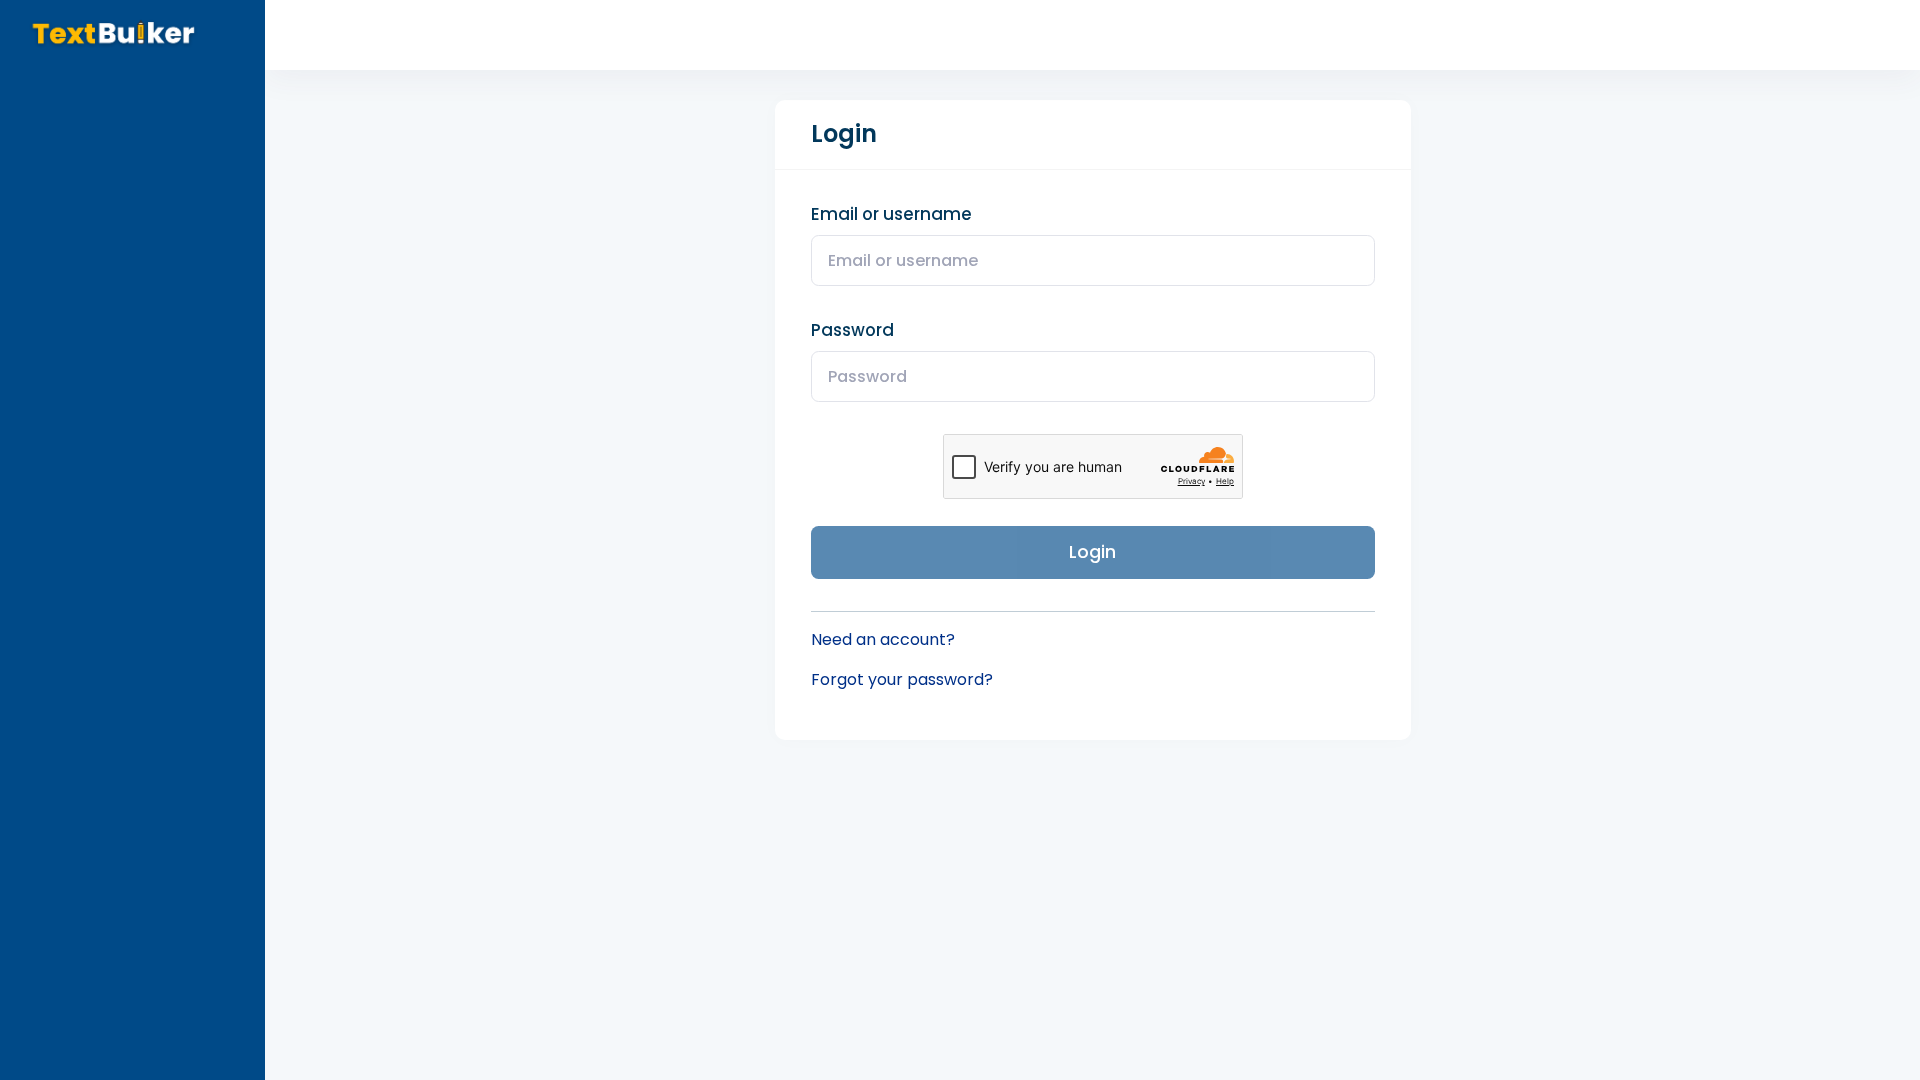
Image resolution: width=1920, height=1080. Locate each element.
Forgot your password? (902, 679)
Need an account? (883, 639)
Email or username (891, 214)
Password (852, 330)
